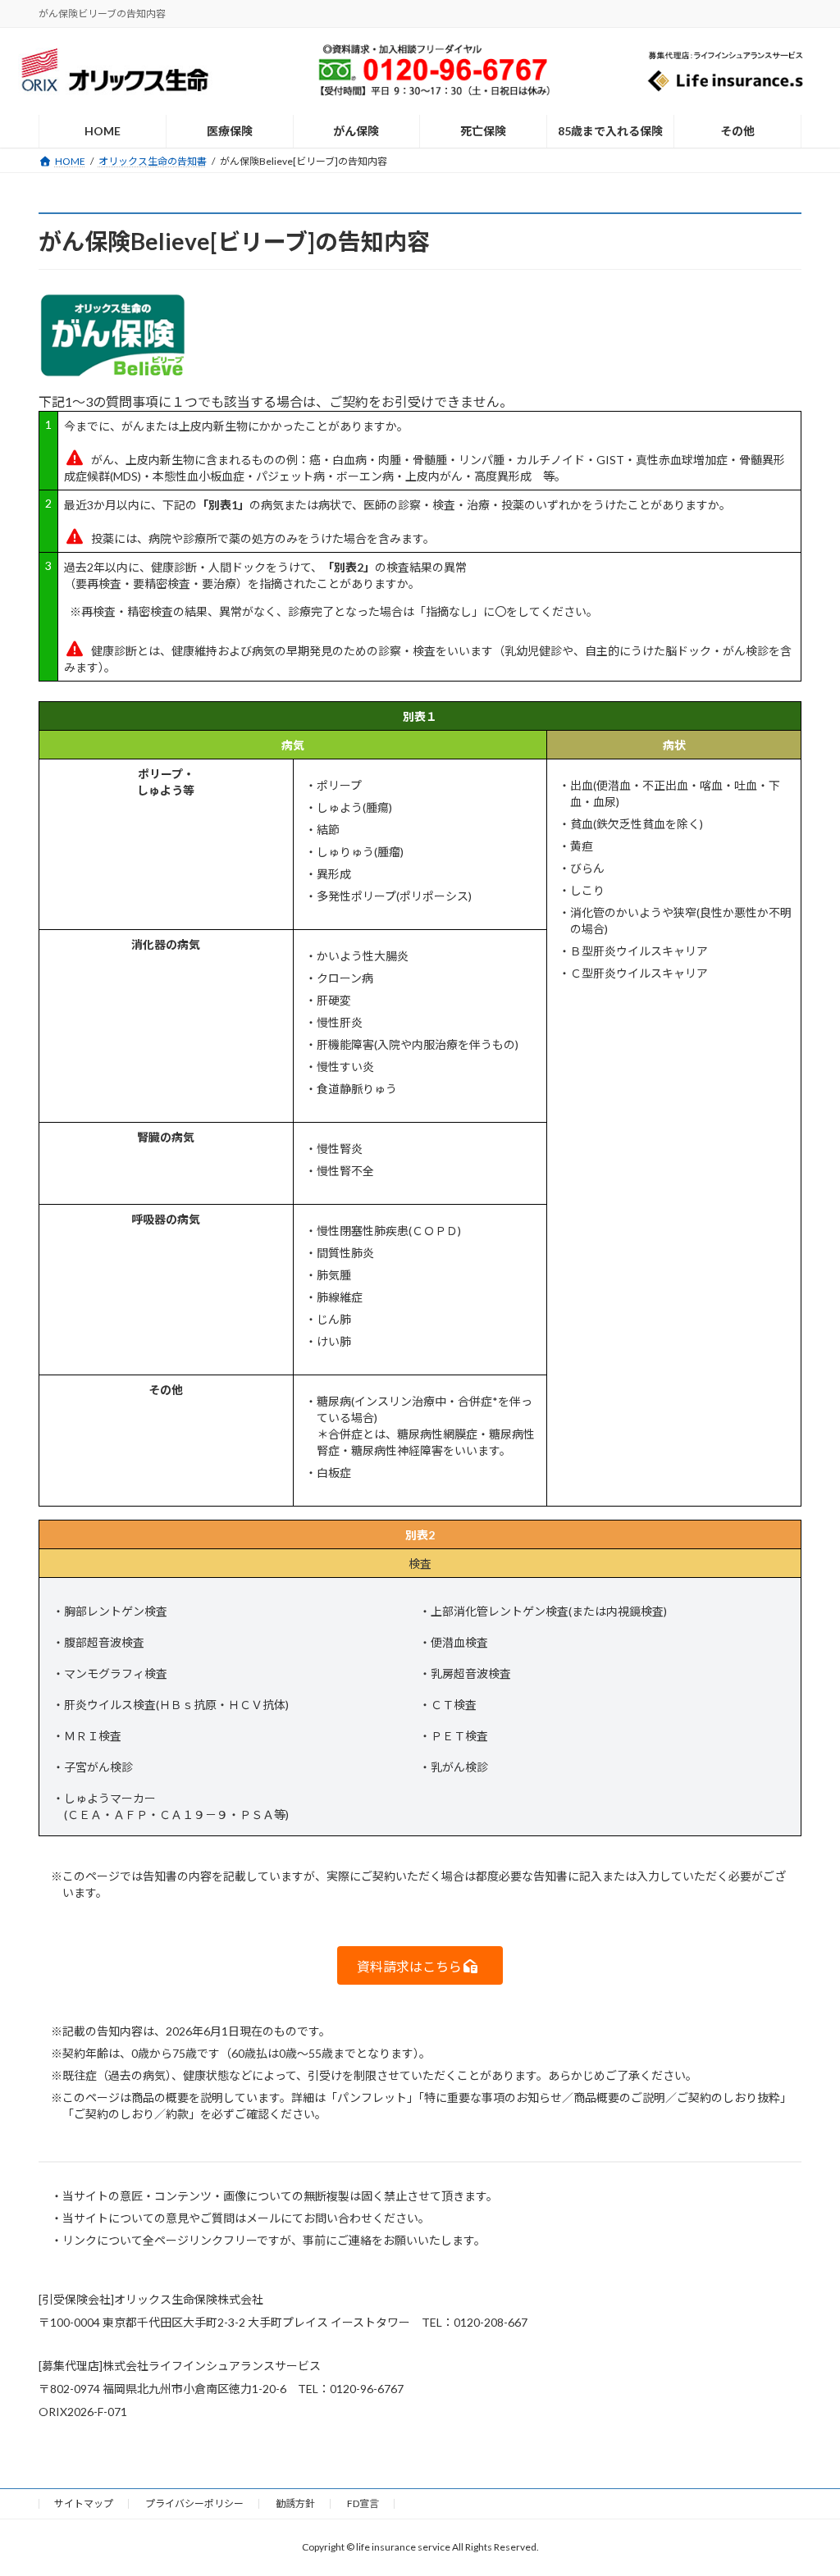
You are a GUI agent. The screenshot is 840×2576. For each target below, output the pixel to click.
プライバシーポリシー (194, 2503)
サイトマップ (84, 2503)
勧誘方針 (295, 2503)
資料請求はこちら (409, 1966)
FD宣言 (363, 2503)
